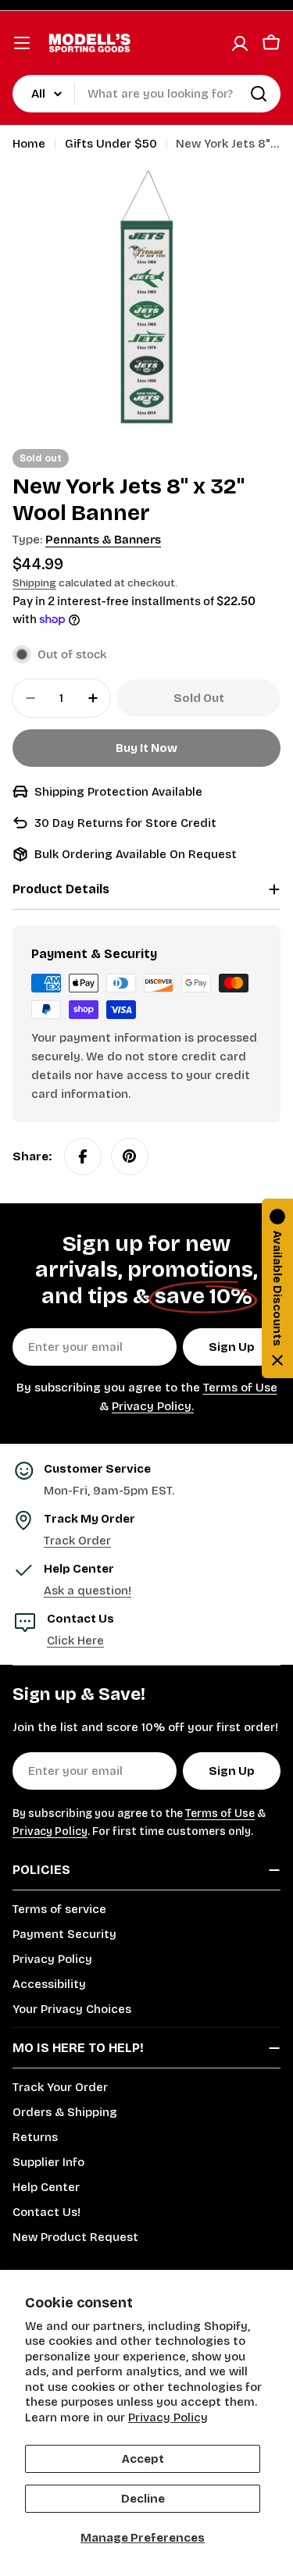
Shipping (34, 583)
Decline (143, 2499)
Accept (143, 2459)
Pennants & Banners (103, 540)
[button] (277, 1288)
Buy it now (146, 748)
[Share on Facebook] (83, 1156)
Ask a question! (88, 1591)
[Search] (259, 94)
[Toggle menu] (22, 43)
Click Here (75, 1641)
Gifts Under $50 (111, 144)
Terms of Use (240, 1388)
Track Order (77, 1541)
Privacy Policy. (153, 1406)
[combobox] (146, 94)
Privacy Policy (168, 2417)
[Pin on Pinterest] (130, 1156)
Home (29, 144)
